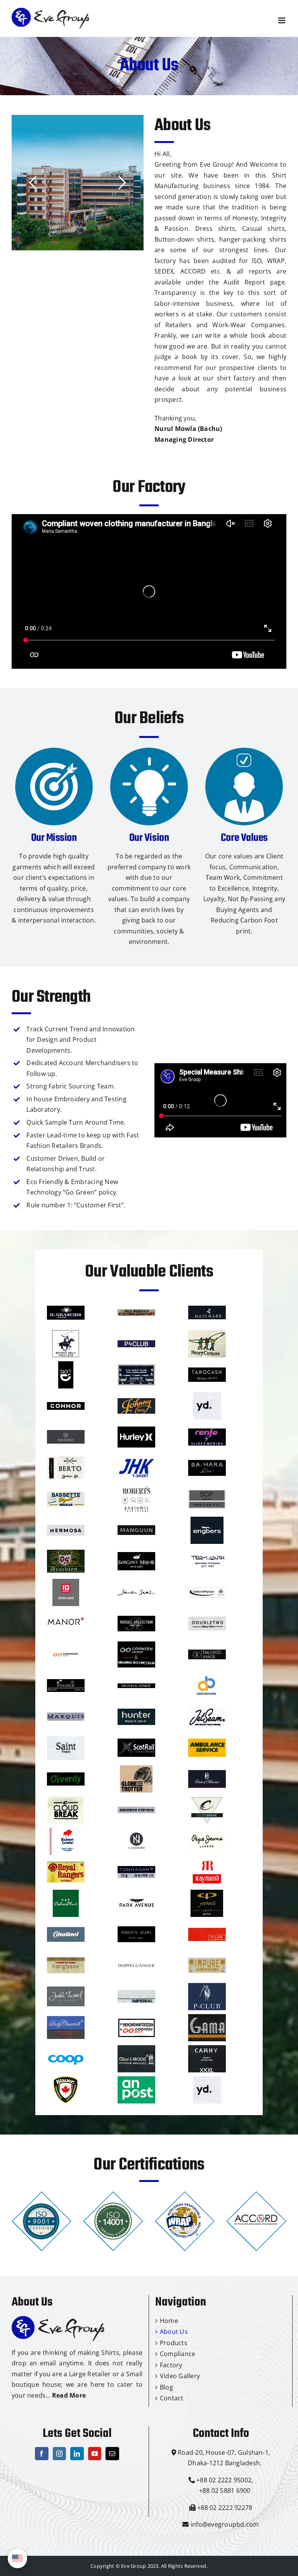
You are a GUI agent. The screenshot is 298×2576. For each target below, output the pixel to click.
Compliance (178, 2354)
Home (169, 2321)
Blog (166, 2387)
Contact (172, 2398)
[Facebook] (42, 2454)
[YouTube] (95, 2454)
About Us (174, 2332)
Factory (171, 2365)
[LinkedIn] (77, 2454)
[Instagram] (59, 2454)
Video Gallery (180, 2376)
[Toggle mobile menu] (282, 20)
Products (174, 2343)
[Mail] (112, 2454)
